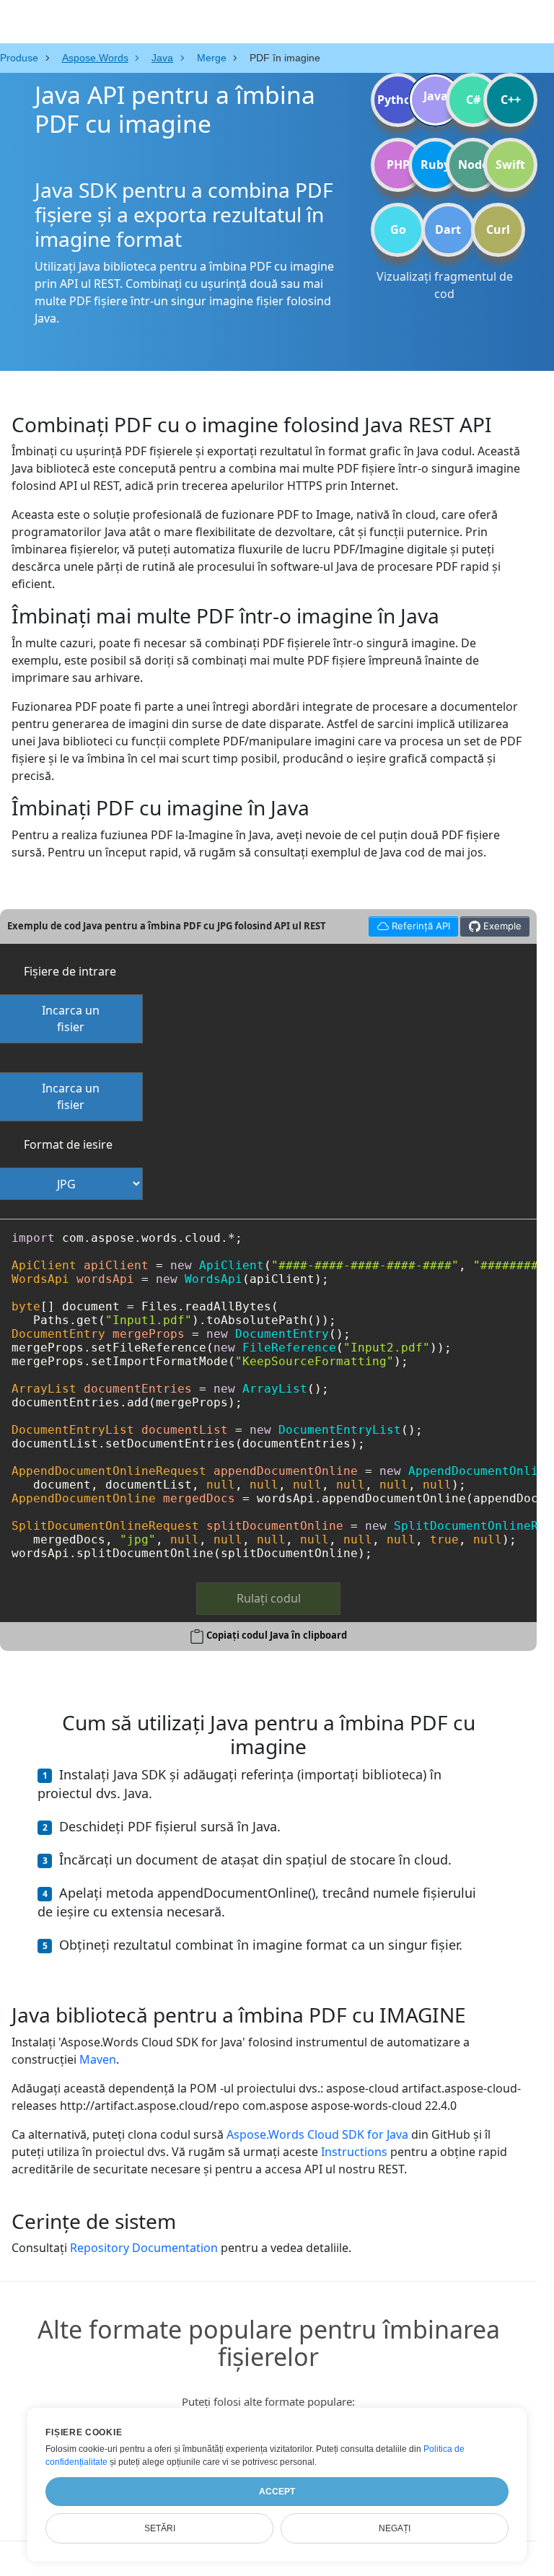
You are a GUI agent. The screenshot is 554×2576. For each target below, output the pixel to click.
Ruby (435, 165)
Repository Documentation (144, 2248)
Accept (277, 2492)
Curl (498, 229)
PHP (398, 165)
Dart (448, 229)
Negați (395, 2528)
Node (473, 165)
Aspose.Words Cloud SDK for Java (317, 2134)
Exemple (501, 926)
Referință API (409, 924)
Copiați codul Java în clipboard (277, 1635)
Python (398, 100)
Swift (510, 165)
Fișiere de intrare (70, 971)
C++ (511, 100)
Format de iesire (68, 1144)
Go (398, 229)
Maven (98, 2059)
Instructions (354, 2152)
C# (473, 100)
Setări (160, 2528)
